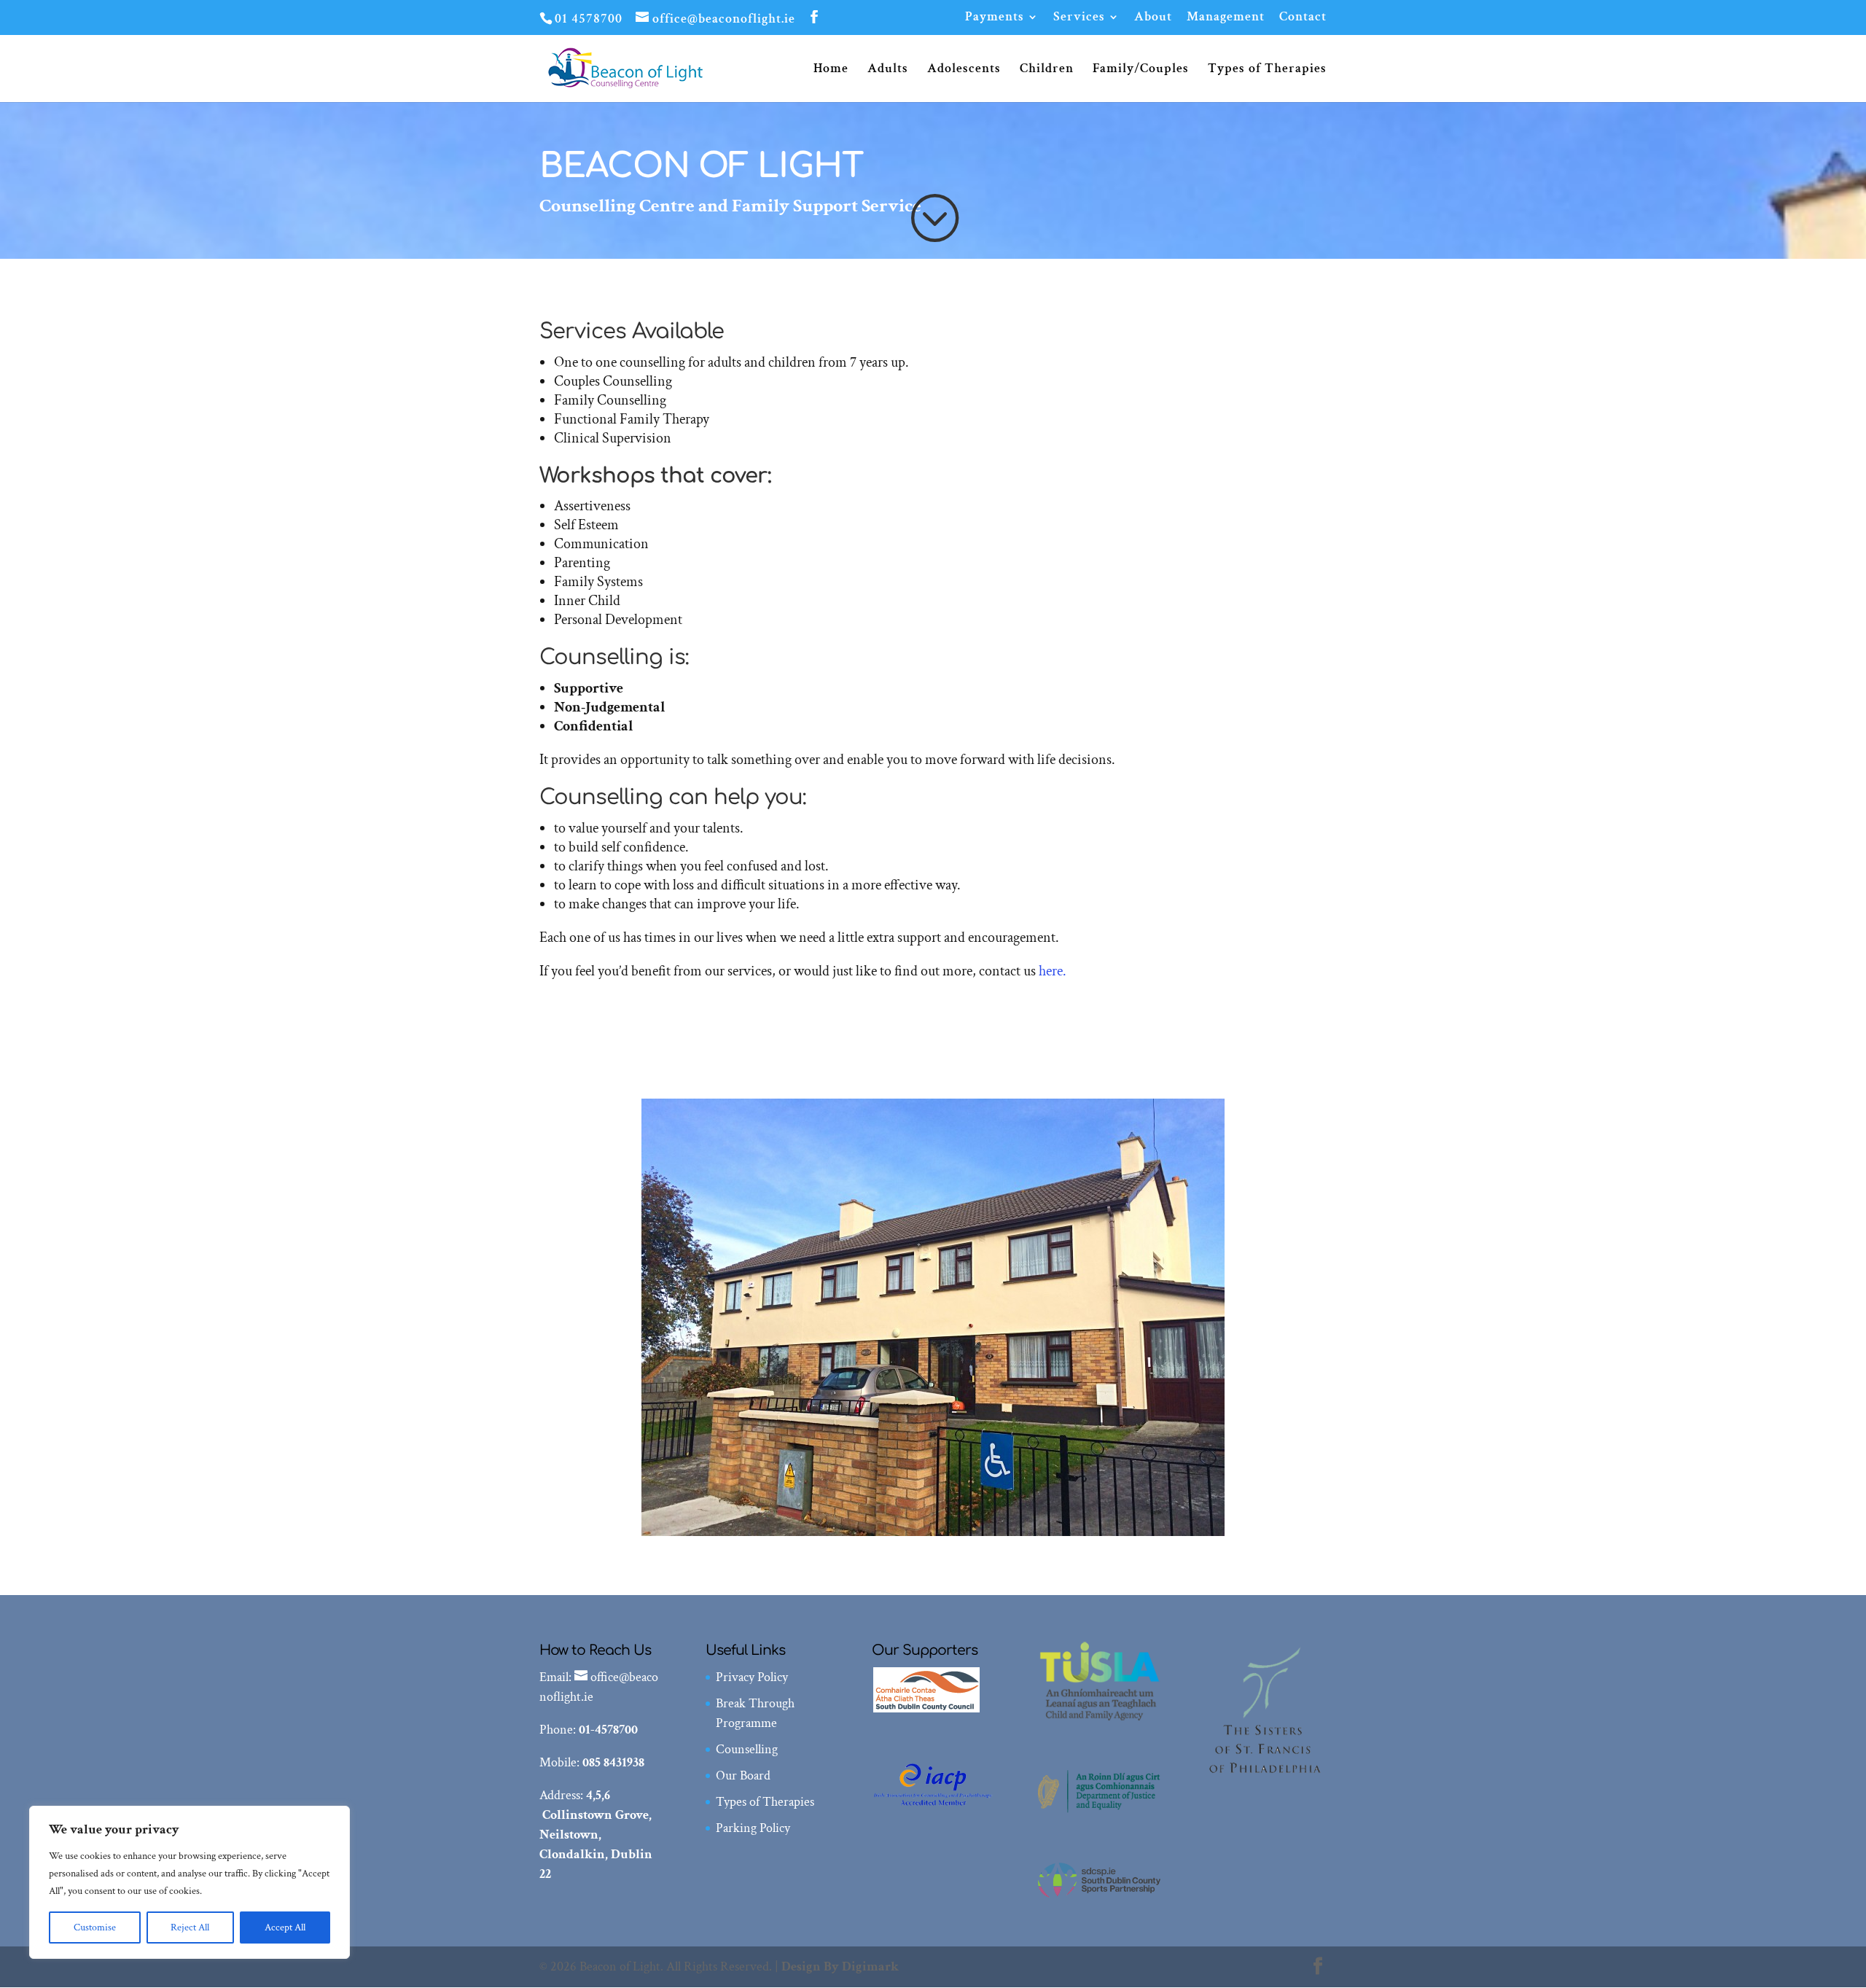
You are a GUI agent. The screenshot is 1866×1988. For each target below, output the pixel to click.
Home (831, 70)
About (1153, 17)
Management (1226, 17)
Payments (995, 17)
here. (1051, 971)
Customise (95, 1927)
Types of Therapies (1267, 70)
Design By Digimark (840, 1966)
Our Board (743, 1775)
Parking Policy (753, 1828)
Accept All (285, 1927)
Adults (888, 70)
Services (1079, 17)
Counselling (747, 1749)
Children (1047, 70)
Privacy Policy (752, 1677)
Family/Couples (1141, 70)
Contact (1303, 17)
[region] (190, 1882)
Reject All (190, 1927)
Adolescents (964, 70)
